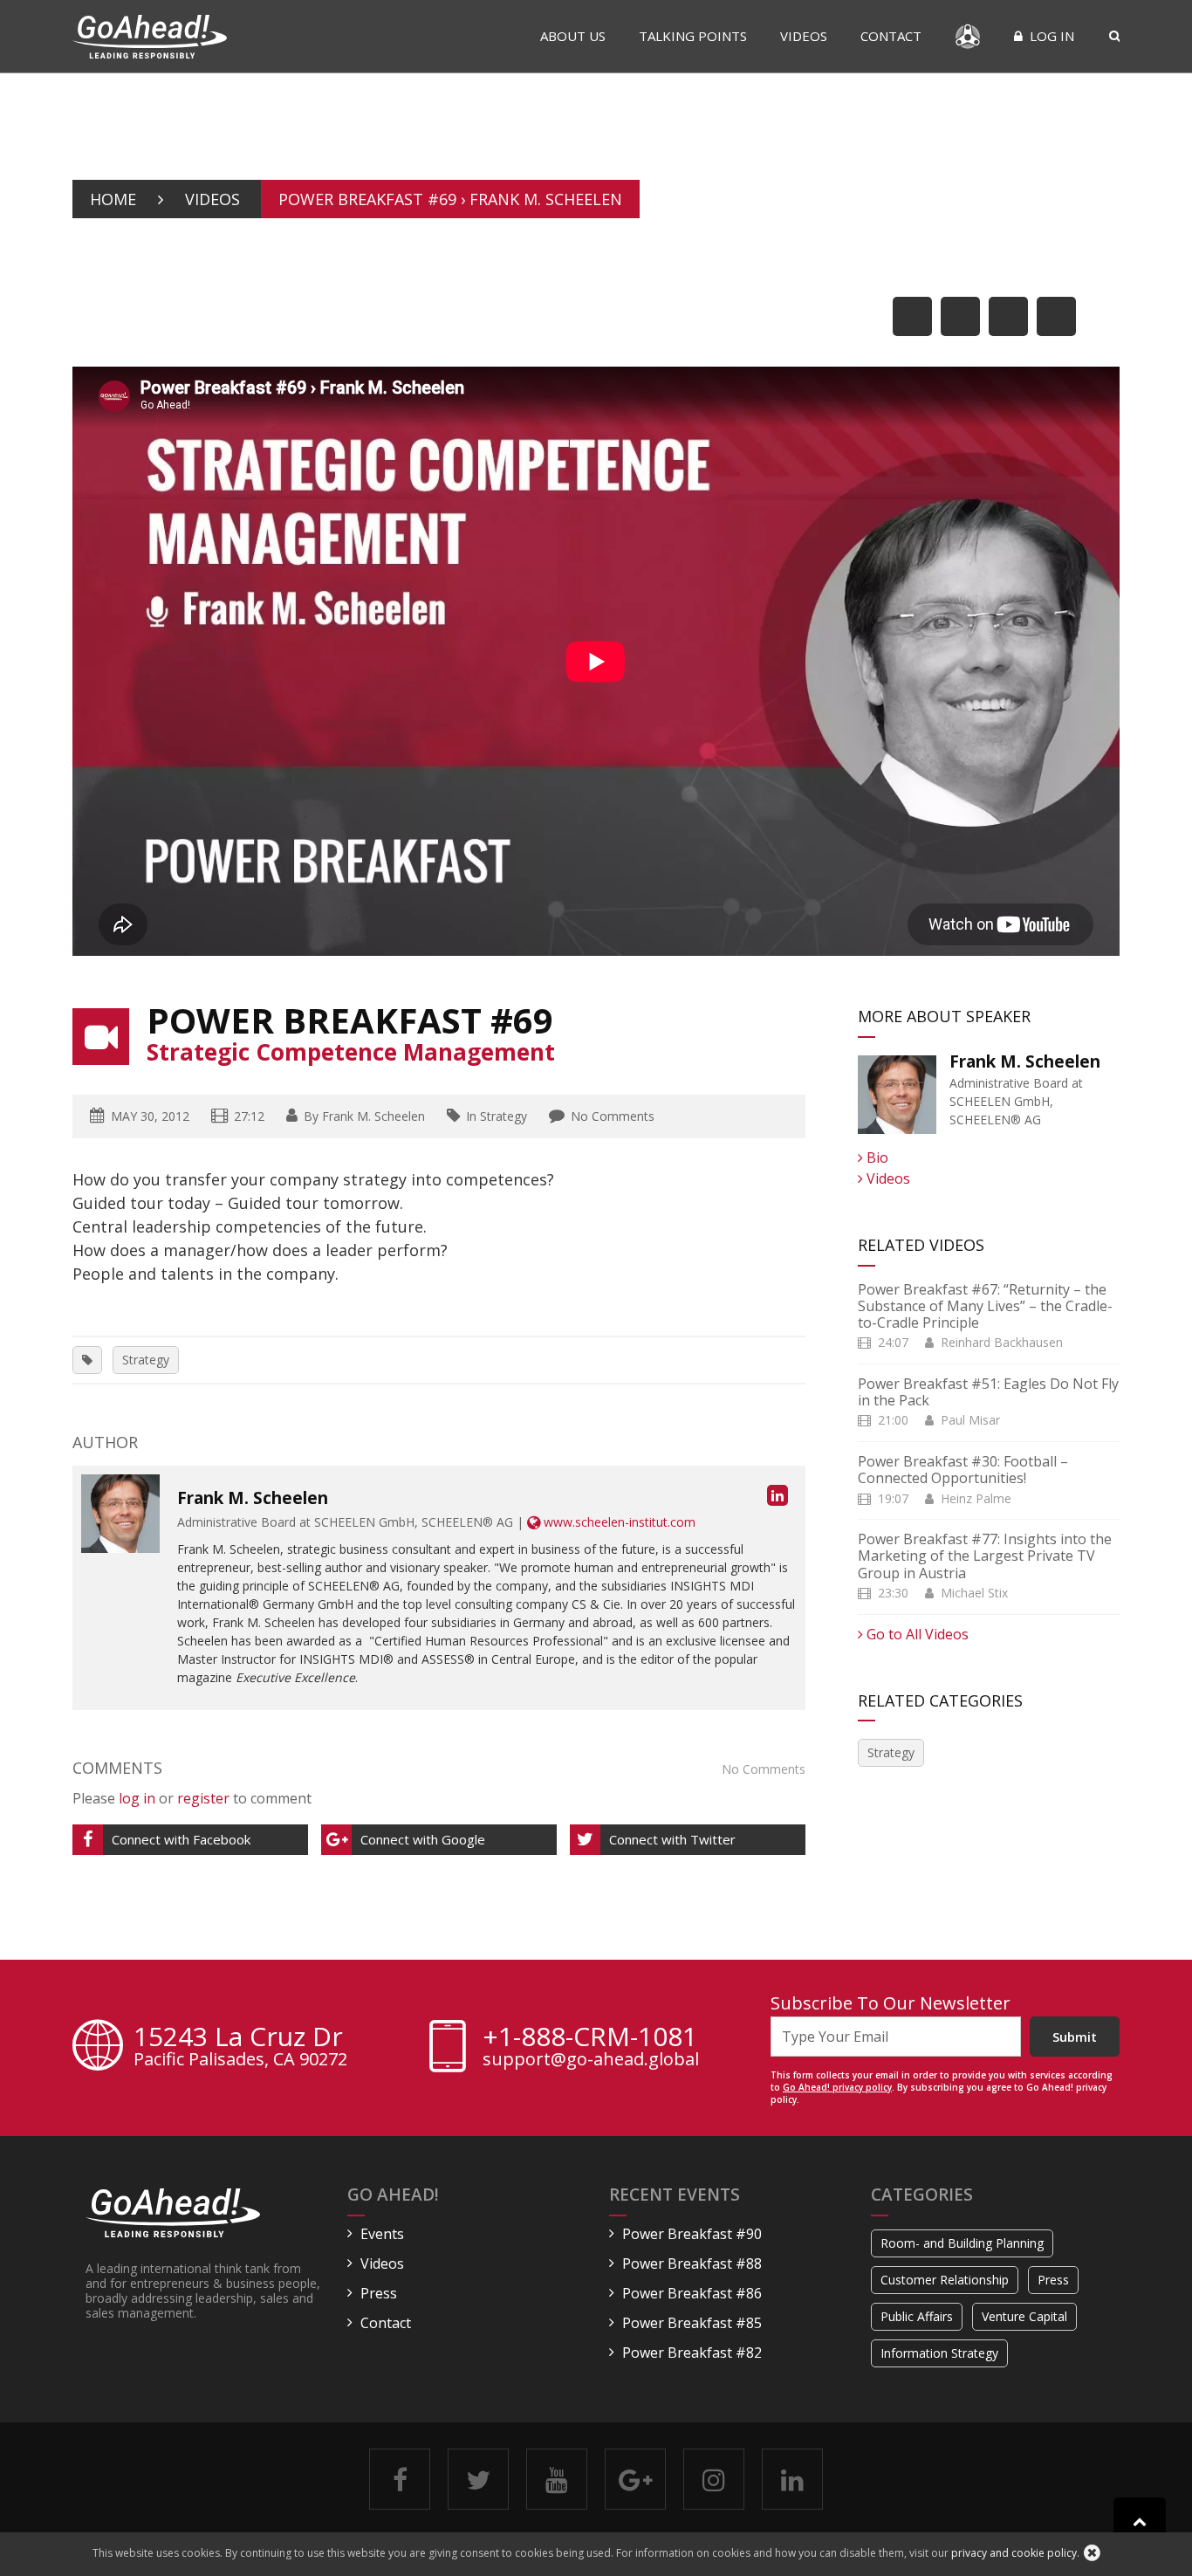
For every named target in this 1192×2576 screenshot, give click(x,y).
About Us (573, 36)
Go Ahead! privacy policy (837, 2087)
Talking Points (693, 36)
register (203, 1798)
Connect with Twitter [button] (672, 1839)
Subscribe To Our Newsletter (891, 2003)
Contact (891, 36)
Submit (1075, 2037)
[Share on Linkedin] (1008, 316)
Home (113, 199)
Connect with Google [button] (423, 1839)
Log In (1050, 36)
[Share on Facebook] (912, 316)
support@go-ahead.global (591, 2059)
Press (379, 2293)
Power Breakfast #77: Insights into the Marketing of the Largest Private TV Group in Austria (985, 1556)
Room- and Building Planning (962, 2243)
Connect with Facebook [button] (181, 1839)
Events (382, 2234)
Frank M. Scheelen (373, 1116)
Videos (804, 36)
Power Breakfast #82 (692, 2353)
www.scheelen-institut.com (618, 1522)
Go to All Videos (916, 1634)
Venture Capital (1024, 2316)
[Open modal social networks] (1056, 316)
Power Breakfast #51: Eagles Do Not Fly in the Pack (988, 1392)
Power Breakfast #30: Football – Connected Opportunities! (963, 1470)
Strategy (146, 1360)
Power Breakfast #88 (692, 2263)
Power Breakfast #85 (692, 2323)
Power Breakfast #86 (692, 2293)
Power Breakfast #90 (692, 2234)
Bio (876, 1157)
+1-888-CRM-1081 (590, 2037)
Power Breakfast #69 (350, 1020)
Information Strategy (939, 2353)
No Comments (613, 1116)
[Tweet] (960, 316)
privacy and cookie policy (1014, 2553)
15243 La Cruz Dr (240, 2048)
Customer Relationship (945, 2280)
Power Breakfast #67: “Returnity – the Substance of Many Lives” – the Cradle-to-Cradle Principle (985, 1306)
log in (137, 1798)
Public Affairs (917, 2316)
